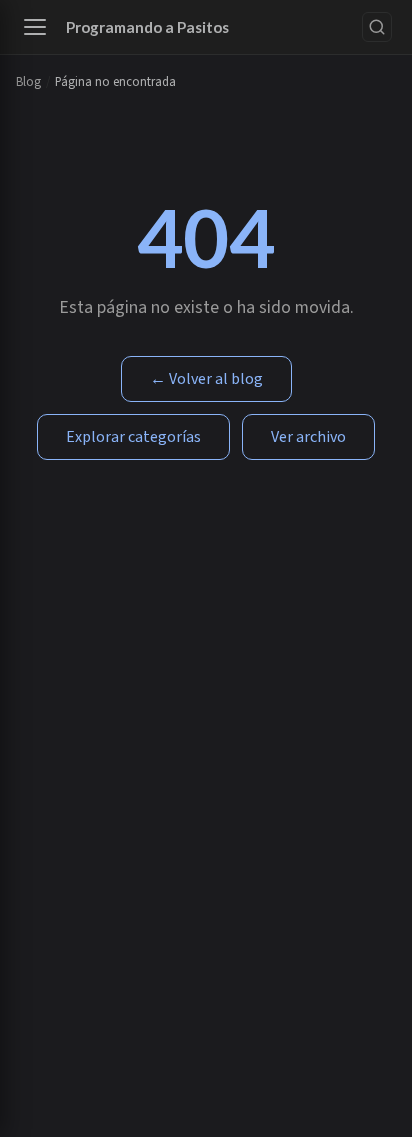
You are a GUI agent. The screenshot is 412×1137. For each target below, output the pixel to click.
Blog (28, 82)
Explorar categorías (133, 437)
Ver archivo (308, 437)
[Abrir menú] (35, 27)
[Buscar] (377, 27)
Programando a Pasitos (147, 27)
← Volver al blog (206, 379)
